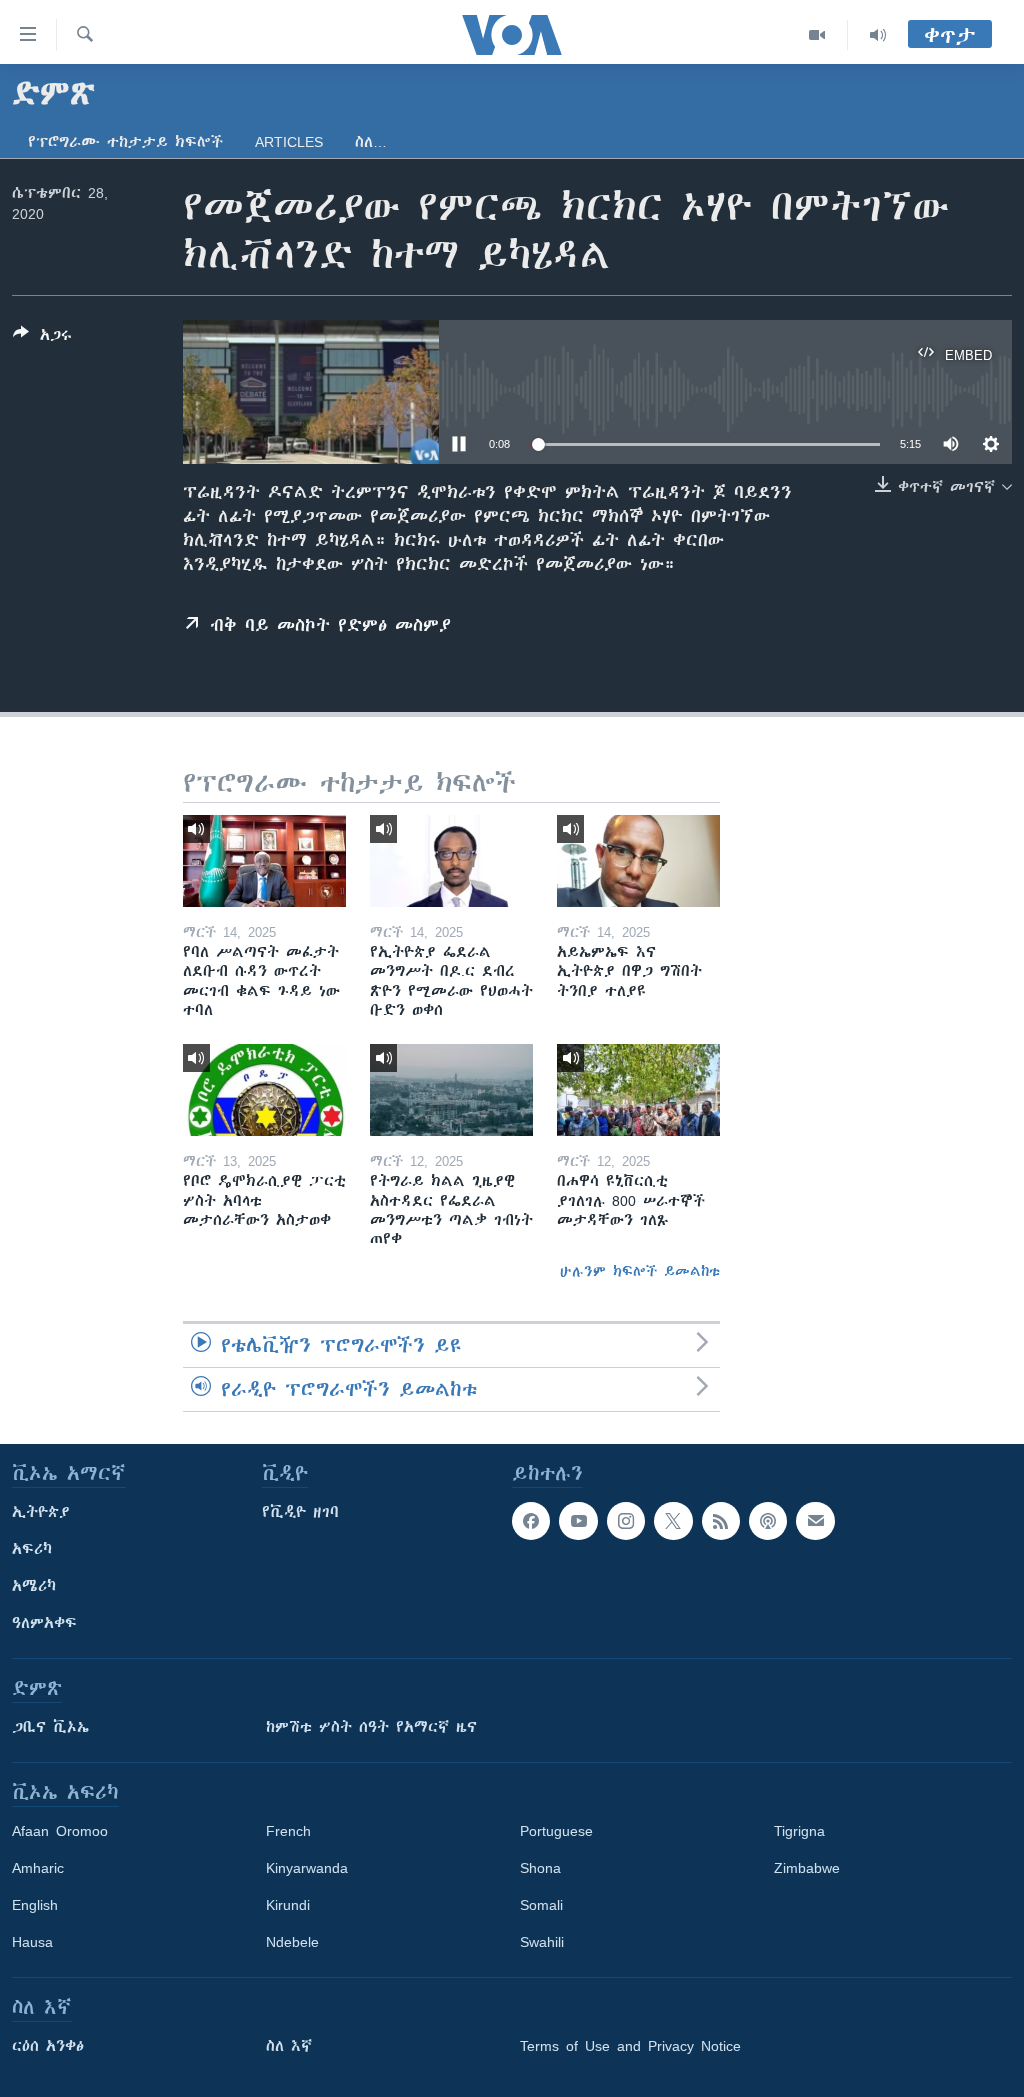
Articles (289, 142)
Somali (541, 1905)
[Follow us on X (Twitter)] (673, 1521)
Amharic (38, 1868)
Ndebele (292, 1942)
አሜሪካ (34, 1586)
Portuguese (556, 1831)
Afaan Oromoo (60, 1831)
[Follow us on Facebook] (531, 1521)
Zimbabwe (807, 1868)
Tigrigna (799, 1831)
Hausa (32, 1942)
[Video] (817, 35)
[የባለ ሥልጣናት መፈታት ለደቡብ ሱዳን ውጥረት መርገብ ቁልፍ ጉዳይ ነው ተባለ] (264, 861)
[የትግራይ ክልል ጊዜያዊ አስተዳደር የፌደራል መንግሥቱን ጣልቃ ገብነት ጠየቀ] (451, 1090)
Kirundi (288, 1905)
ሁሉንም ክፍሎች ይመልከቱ (640, 1271)
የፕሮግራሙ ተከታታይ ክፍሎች (125, 142)
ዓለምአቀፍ (44, 1623)
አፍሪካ (32, 1549)
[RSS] (721, 1521)
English (35, 1905)
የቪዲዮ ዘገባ (300, 1512)
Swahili (542, 1942)
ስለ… (371, 142)
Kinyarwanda (307, 1868)
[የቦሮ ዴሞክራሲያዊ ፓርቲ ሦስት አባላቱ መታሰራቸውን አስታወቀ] (264, 1090)
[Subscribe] (815, 1521)
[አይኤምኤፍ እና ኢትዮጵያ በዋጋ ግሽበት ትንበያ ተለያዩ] (638, 861)
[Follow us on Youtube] (578, 1521)
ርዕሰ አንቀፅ (48, 2046)
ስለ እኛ (289, 2046)
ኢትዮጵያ (41, 1512)
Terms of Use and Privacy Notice (630, 2046)
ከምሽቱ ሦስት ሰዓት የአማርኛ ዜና (371, 1727)
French (288, 1831)
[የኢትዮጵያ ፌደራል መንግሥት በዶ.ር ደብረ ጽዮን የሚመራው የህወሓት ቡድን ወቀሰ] (451, 861)
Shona (540, 1868)
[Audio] (878, 35)
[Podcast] (768, 1521)
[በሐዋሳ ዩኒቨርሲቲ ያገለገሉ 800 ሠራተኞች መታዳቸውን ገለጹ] (638, 1090)
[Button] (42, 338)
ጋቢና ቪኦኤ (50, 1727)
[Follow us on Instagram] (626, 1521)
